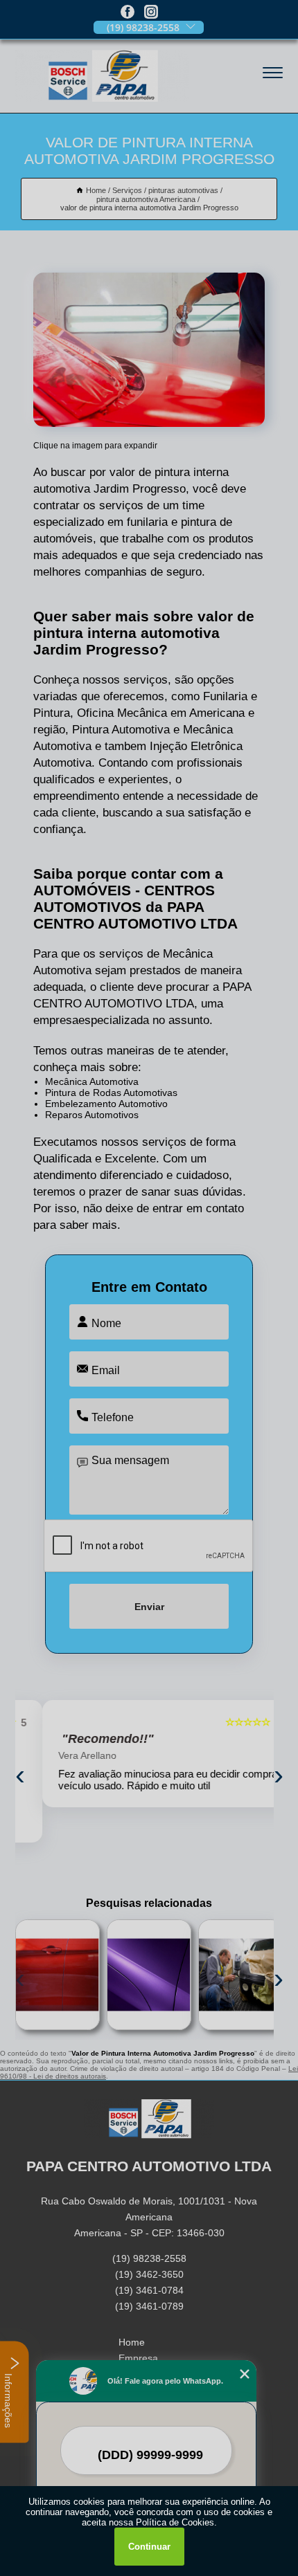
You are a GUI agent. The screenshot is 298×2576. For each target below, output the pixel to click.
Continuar (149, 2547)
